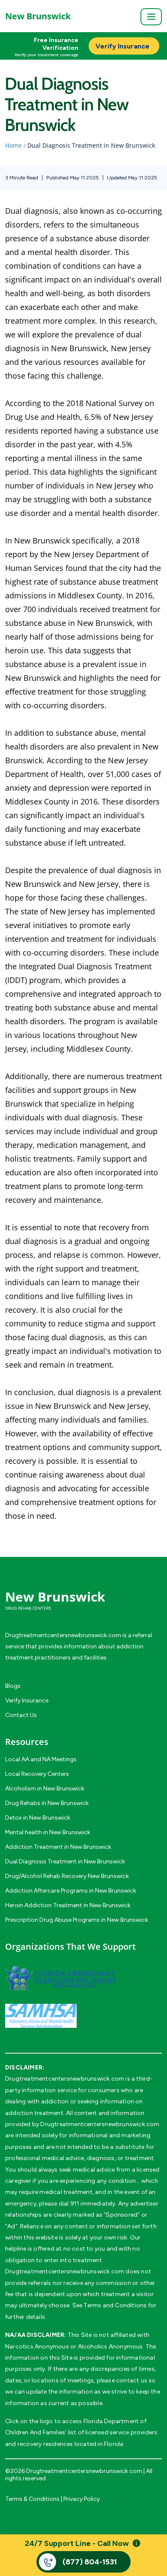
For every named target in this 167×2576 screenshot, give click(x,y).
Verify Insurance (27, 1701)
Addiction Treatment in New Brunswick (58, 1847)
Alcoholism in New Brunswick (45, 1789)
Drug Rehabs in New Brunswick (47, 1803)
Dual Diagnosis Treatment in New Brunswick (65, 1861)
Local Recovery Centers (37, 1774)
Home (13, 145)
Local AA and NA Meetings (41, 1759)
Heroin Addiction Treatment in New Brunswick (68, 1905)
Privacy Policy (82, 2499)
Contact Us (21, 1715)
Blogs (13, 1686)
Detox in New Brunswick (38, 1818)
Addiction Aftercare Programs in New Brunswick (71, 1891)
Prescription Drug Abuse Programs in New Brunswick (77, 1920)
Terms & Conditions (32, 2499)
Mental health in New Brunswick (48, 1832)
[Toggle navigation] (151, 17)
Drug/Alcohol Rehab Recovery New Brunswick (67, 1876)
